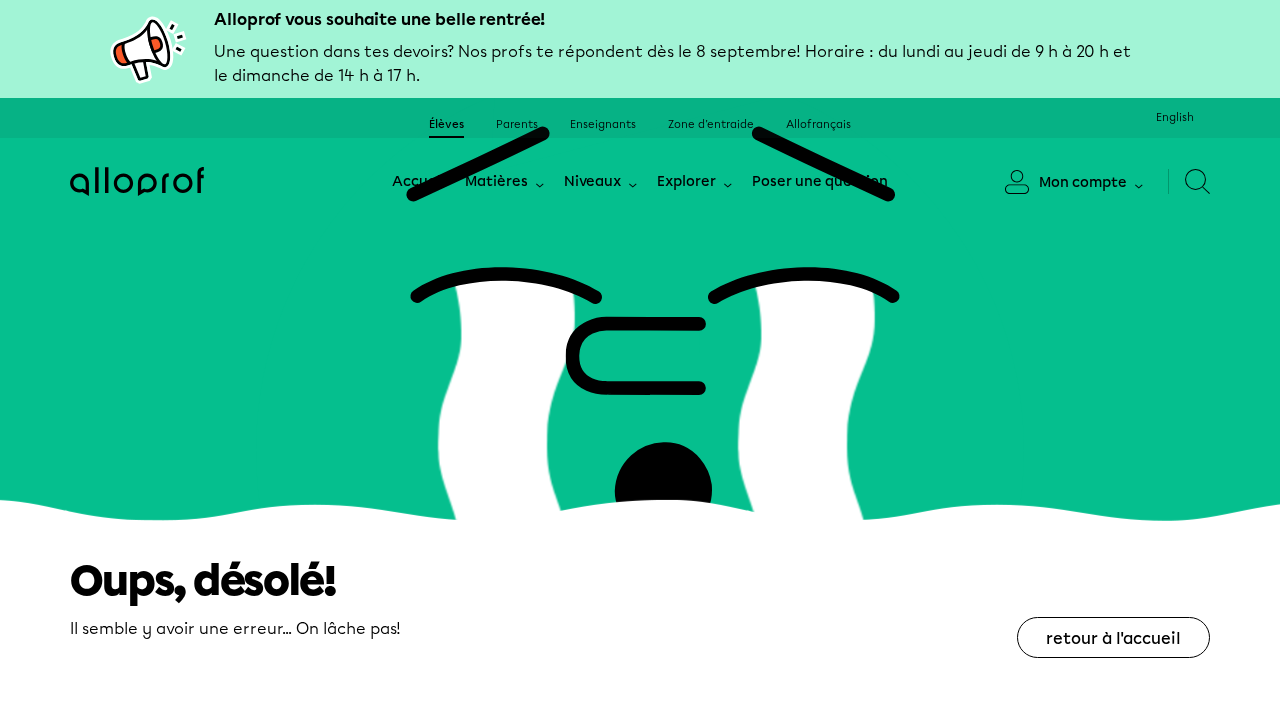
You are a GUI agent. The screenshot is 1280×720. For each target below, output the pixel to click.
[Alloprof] (137, 181)
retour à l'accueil (1113, 638)
